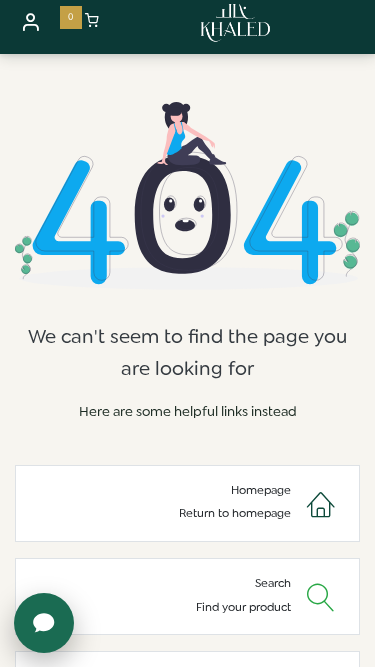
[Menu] (358, 23)
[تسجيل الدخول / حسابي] (30, 21)
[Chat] (44, 623)
